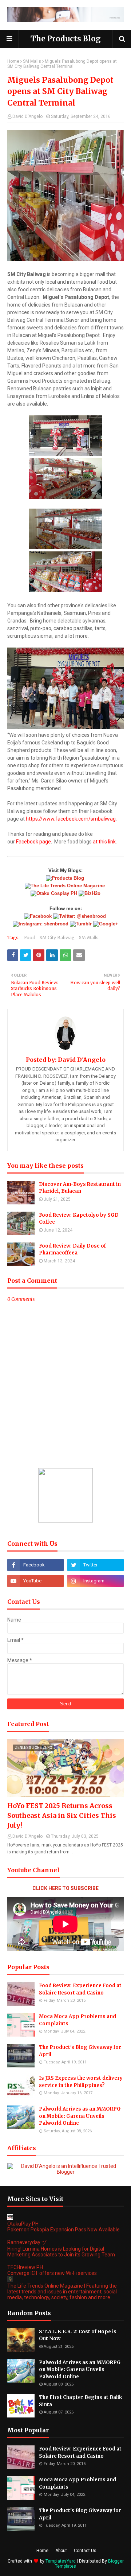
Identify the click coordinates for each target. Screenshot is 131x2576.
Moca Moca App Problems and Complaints (78, 2020)
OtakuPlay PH (23, 2224)
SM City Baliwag (57, 938)
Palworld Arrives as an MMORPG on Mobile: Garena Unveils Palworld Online (80, 2116)
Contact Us (85, 2551)
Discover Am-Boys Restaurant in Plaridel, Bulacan (80, 1188)
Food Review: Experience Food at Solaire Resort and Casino (80, 1989)
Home (13, 61)
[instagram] (96, 1581)
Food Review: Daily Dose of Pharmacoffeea (72, 1250)
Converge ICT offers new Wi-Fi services (52, 2273)
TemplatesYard (61, 2561)
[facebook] (35, 1565)
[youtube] (35, 1581)
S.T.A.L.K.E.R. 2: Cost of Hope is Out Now (78, 2335)
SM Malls (32, 61)
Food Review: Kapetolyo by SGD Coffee (79, 1219)
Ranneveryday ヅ (27, 2242)
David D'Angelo (27, 116)
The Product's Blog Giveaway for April (80, 2051)
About (61, 2551)
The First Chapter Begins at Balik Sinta (80, 2401)
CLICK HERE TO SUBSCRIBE (65, 1888)
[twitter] (96, 1565)
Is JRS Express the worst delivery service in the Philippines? (81, 2082)
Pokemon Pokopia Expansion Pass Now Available (63, 2230)
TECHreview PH (25, 2267)
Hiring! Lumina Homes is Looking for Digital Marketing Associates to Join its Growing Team (61, 2252)
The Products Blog (66, 39)
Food (30, 938)
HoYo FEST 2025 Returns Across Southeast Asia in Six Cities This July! (62, 1815)
